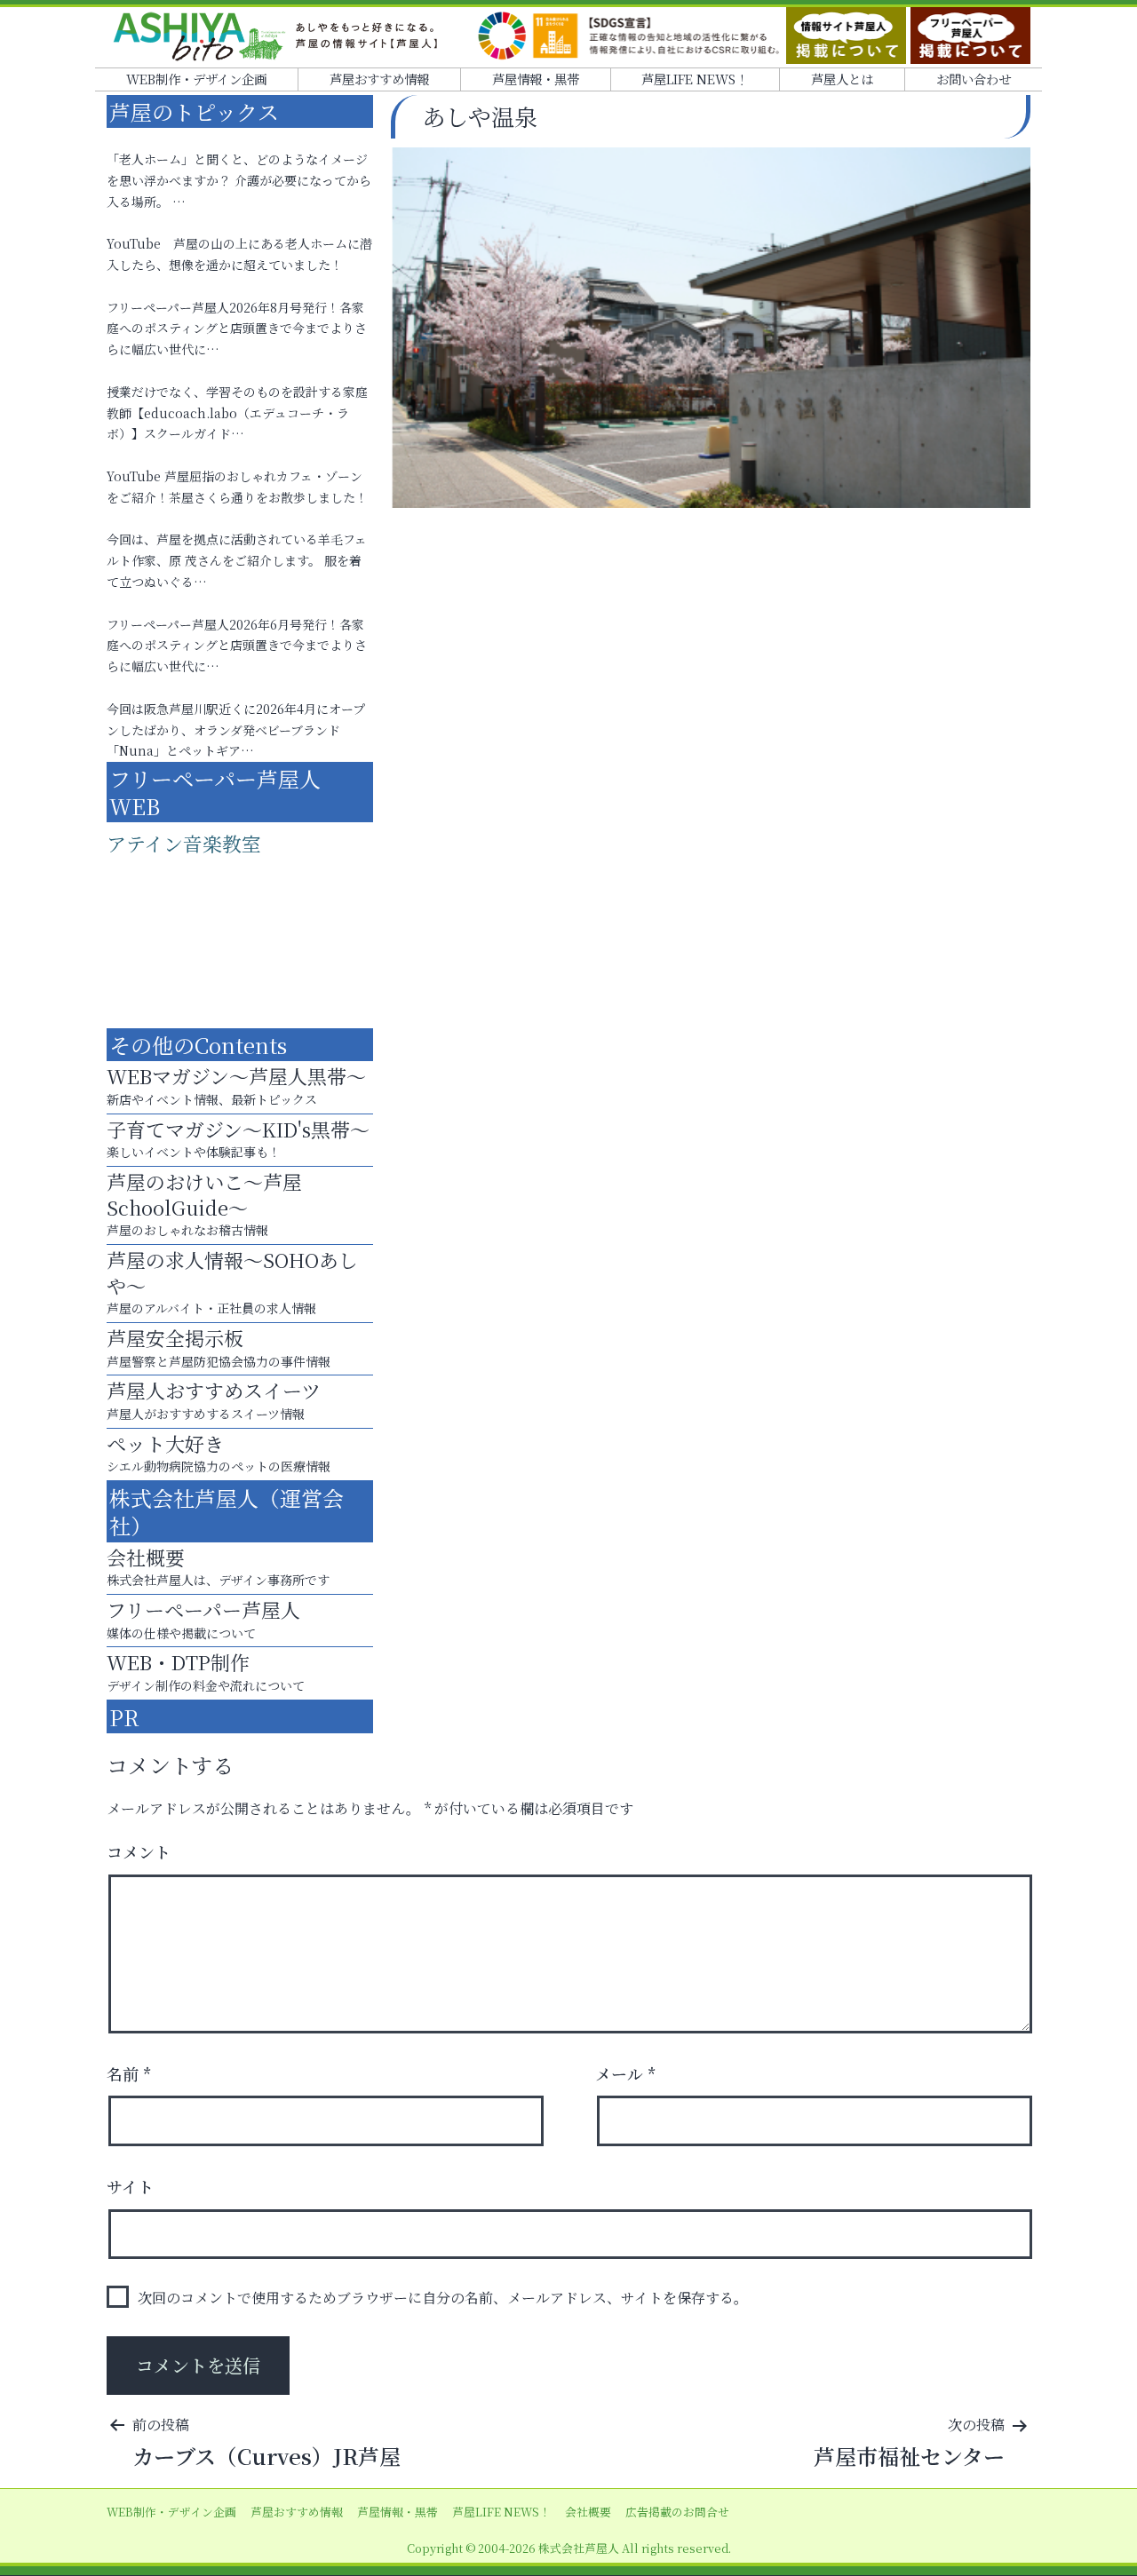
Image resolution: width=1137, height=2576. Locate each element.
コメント (139, 1851)
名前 (129, 2073)
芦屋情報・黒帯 (536, 79)
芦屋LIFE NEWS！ (695, 79)
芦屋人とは (842, 79)
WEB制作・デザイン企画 (196, 79)
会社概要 (588, 2512)
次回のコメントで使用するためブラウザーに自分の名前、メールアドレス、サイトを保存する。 (443, 2298)
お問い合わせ (974, 79)
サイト (130, 2186)
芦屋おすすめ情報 (379, 79)
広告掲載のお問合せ (677, 2512)
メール (626, 2073)
